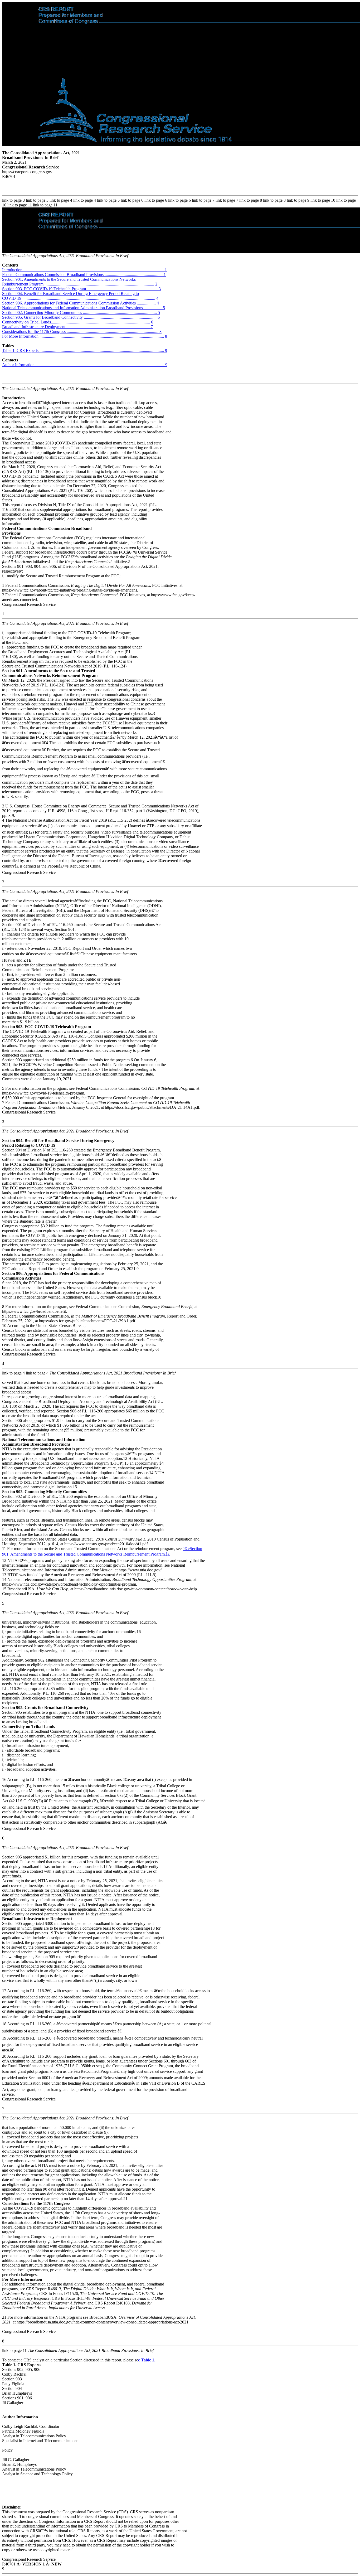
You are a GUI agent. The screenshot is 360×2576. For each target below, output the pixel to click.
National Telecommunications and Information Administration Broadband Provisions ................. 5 (84, 308)
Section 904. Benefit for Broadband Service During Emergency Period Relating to (70, 294)
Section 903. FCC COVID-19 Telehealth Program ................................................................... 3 (81, 289)
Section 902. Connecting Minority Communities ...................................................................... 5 (81, 313)
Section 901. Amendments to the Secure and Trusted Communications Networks (69, 279)
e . (147, 2360)
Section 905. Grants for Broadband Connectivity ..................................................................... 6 (81, 317)
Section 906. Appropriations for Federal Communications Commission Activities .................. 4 (81, 303)
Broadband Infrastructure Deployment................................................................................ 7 (77, 327)
